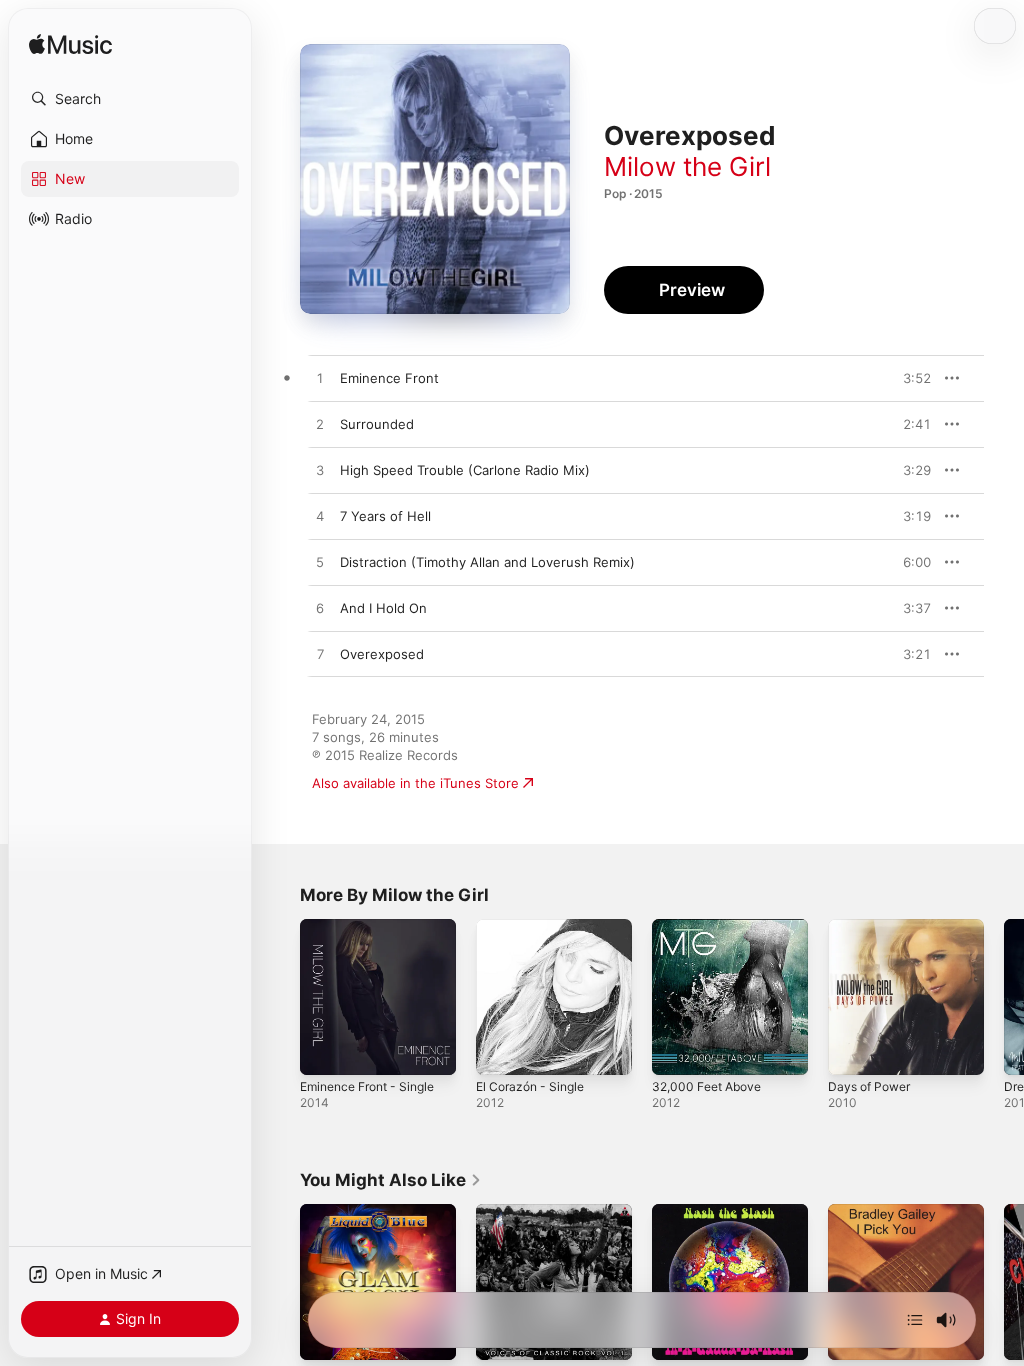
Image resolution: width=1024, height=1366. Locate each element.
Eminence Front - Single (367, 1086)
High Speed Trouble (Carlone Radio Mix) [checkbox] (465, 470)
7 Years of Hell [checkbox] (385, 516)
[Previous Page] (280, 997)
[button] (130, 99)
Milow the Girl (687, 166)
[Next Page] (1004, 997)
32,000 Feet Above (706, 1086)
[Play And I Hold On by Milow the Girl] (320, 609)
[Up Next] (915, 1320)
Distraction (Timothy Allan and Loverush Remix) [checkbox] (487, 562)
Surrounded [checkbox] (377, 424)
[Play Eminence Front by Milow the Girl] (320, 379)
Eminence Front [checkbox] (389, 378)
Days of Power (869, 1086)
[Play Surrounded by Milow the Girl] (320, 425)
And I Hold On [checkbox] (383, 608)
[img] (70, 45)
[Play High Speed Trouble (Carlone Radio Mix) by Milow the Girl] (320, 471)
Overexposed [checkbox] (382, 654)
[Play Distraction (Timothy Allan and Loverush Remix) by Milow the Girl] (320, 563)
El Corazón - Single (530, 1086)
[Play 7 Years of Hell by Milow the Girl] (320, 517)
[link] (391, 1180)
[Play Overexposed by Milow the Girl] (320, 655)
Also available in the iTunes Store (415, 783)
